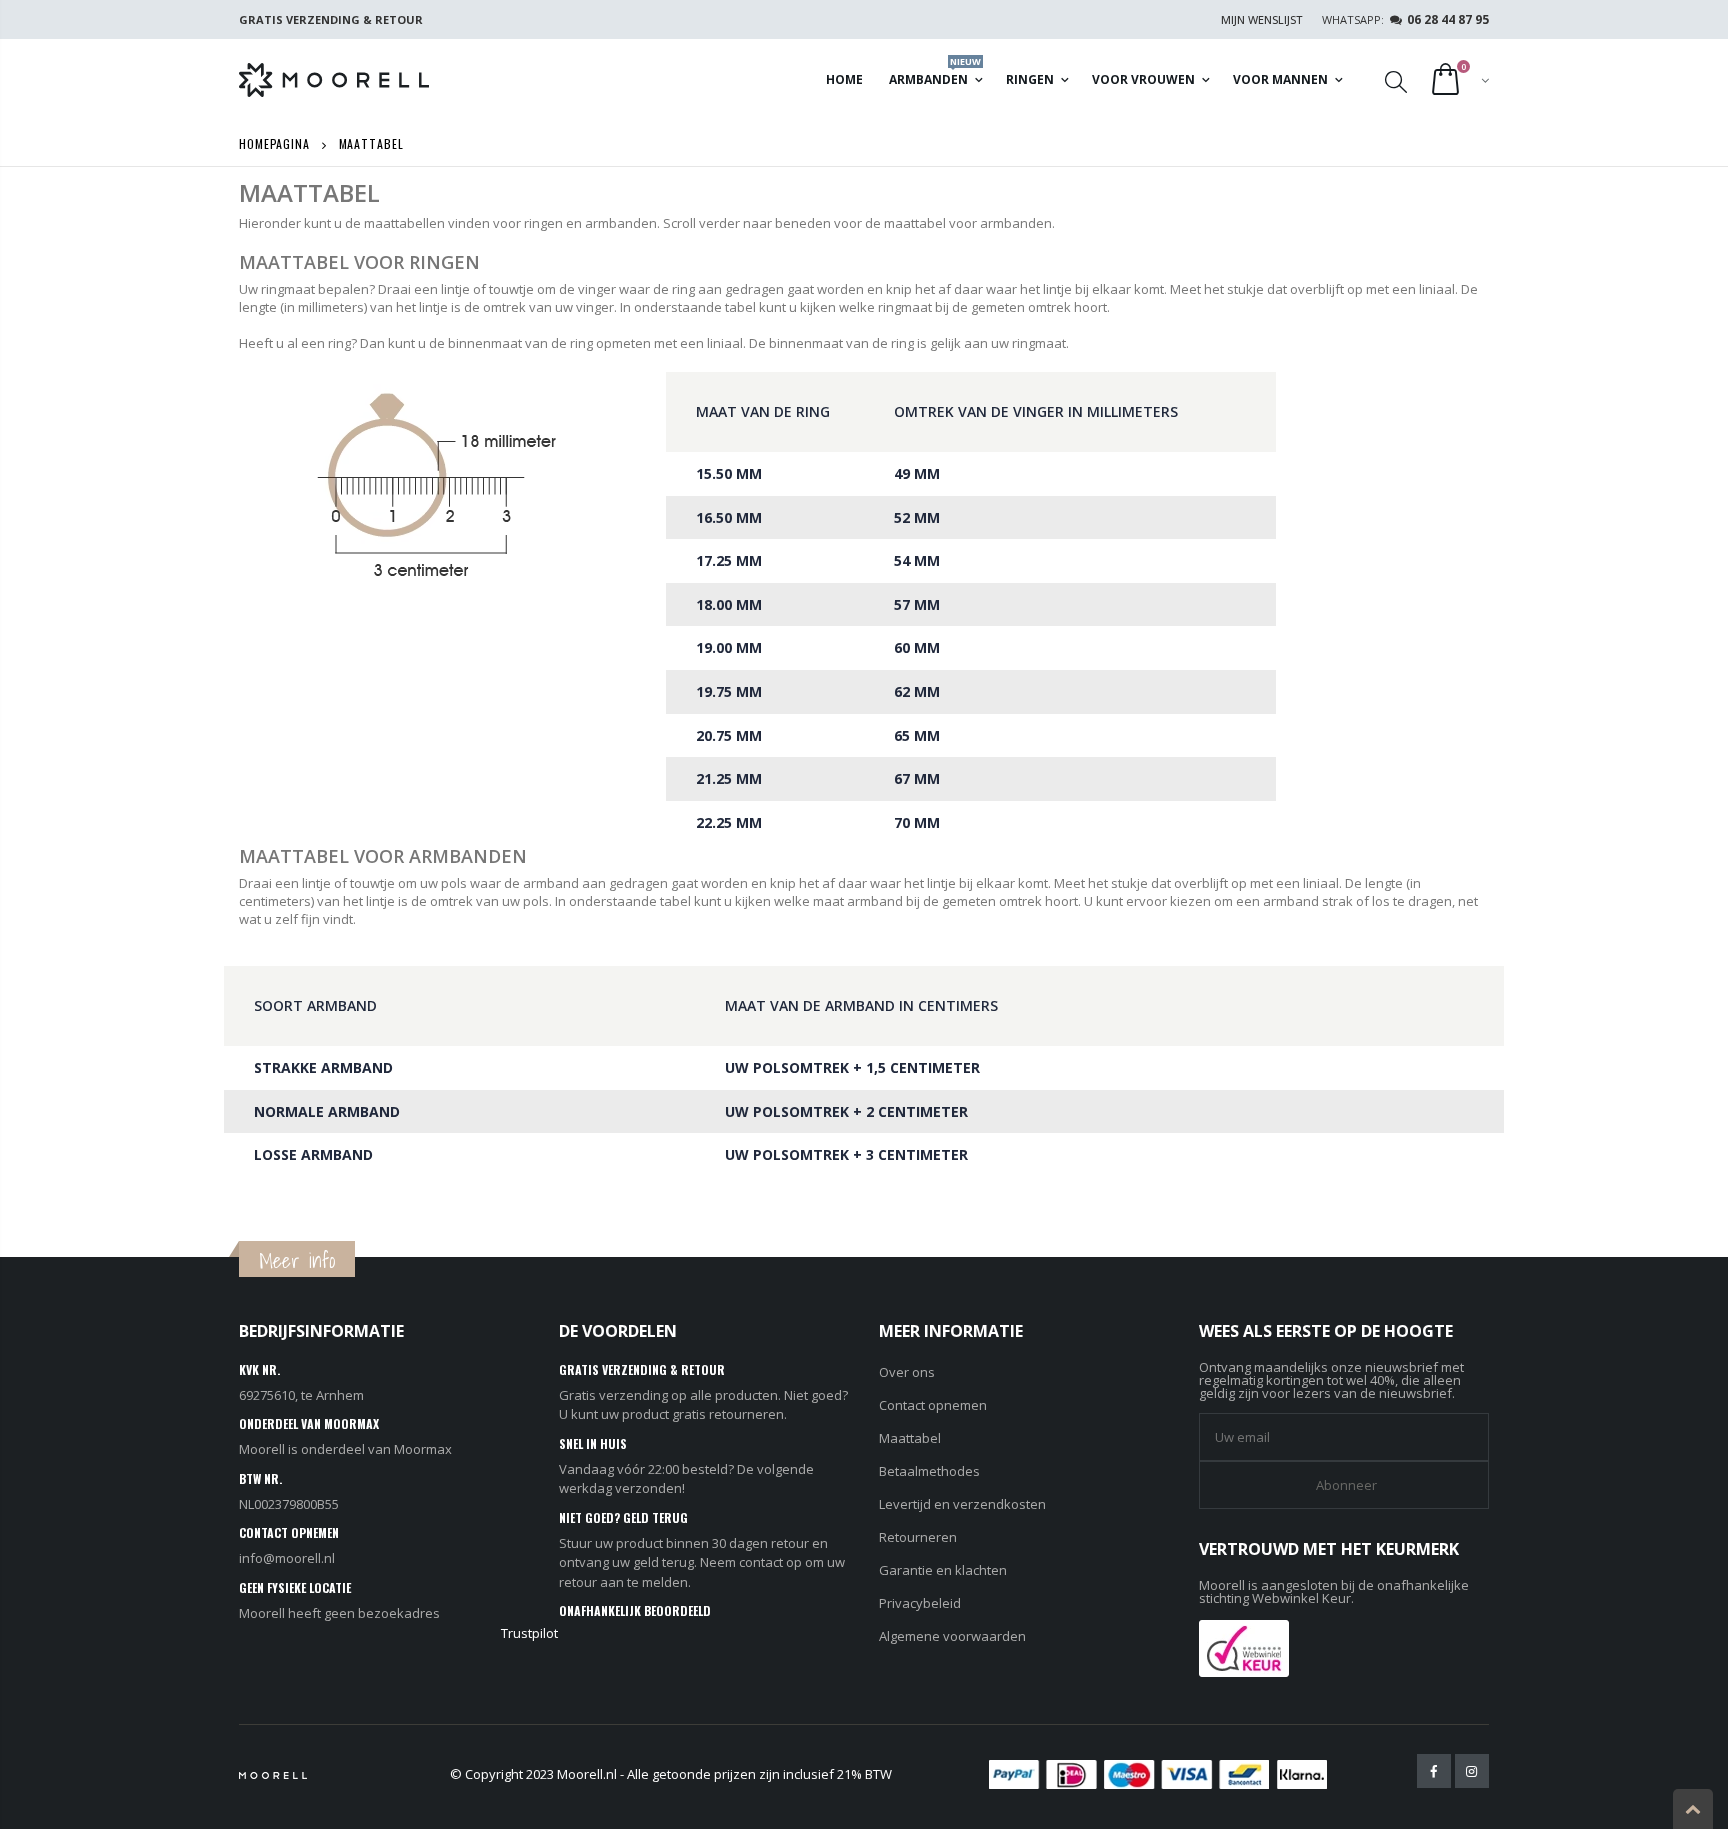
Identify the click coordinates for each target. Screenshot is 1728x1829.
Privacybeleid (920, 1603)
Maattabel (910, 1438)
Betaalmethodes (929, 1471)
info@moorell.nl (287, 1558)
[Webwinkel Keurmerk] (1244, 1647)
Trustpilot (529, 1633)
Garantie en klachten (943, 1570)
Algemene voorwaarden (952, 1636)
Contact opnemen (933, 1405)
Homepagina (274, 143)
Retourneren (918, 1537)
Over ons (907, 1372)
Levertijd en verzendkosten (962, 1504)
